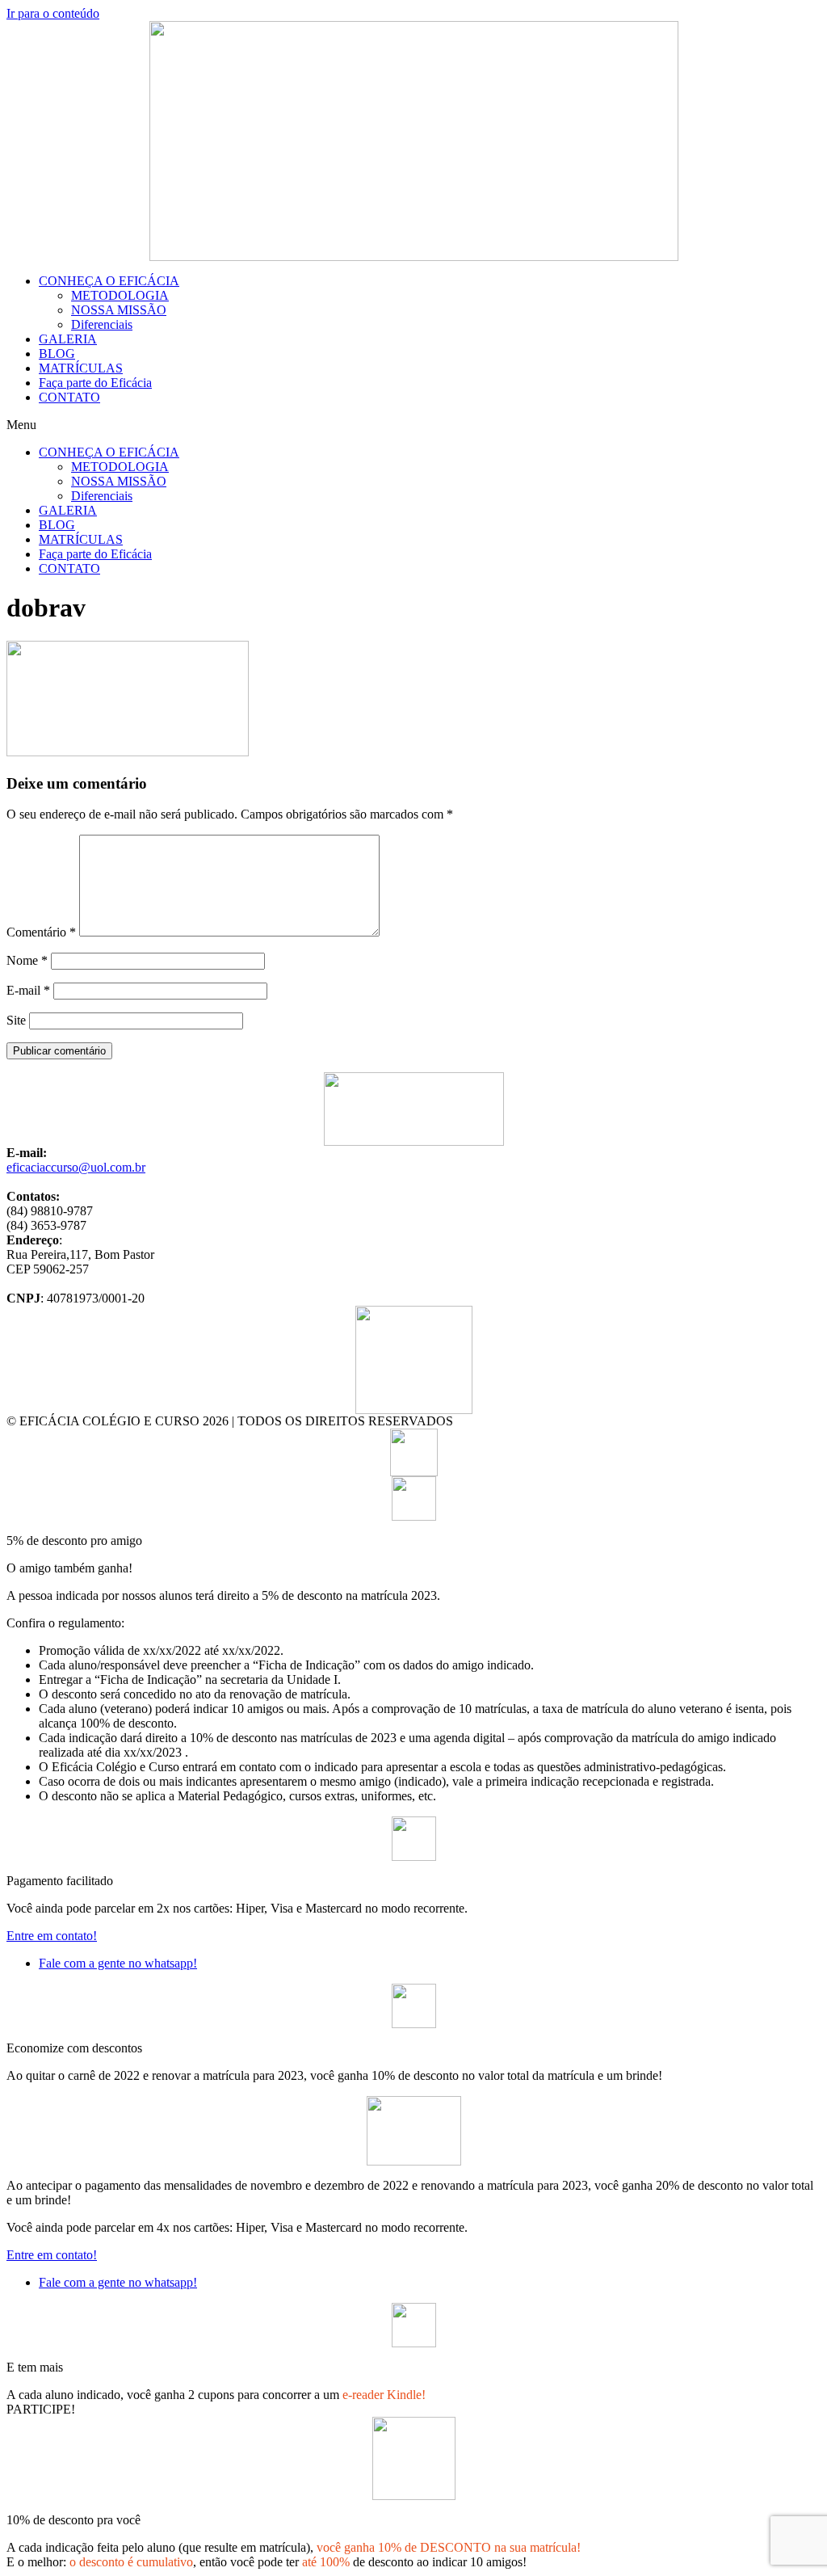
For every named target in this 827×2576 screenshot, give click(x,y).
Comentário (41, 932)
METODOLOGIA (120, 295)
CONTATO (69, 397)
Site (16, 1020)
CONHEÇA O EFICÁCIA (109, 281)
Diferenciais (102, 324)
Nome (27, 960)
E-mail (28, 990)
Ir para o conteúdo (53, 13)
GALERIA (68, 339)
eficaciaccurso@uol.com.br (76, 1167)
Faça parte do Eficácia (95, 383)
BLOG (57, 354)
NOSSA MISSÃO (119, 310)
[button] (413, 425)
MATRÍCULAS (81, 368)
